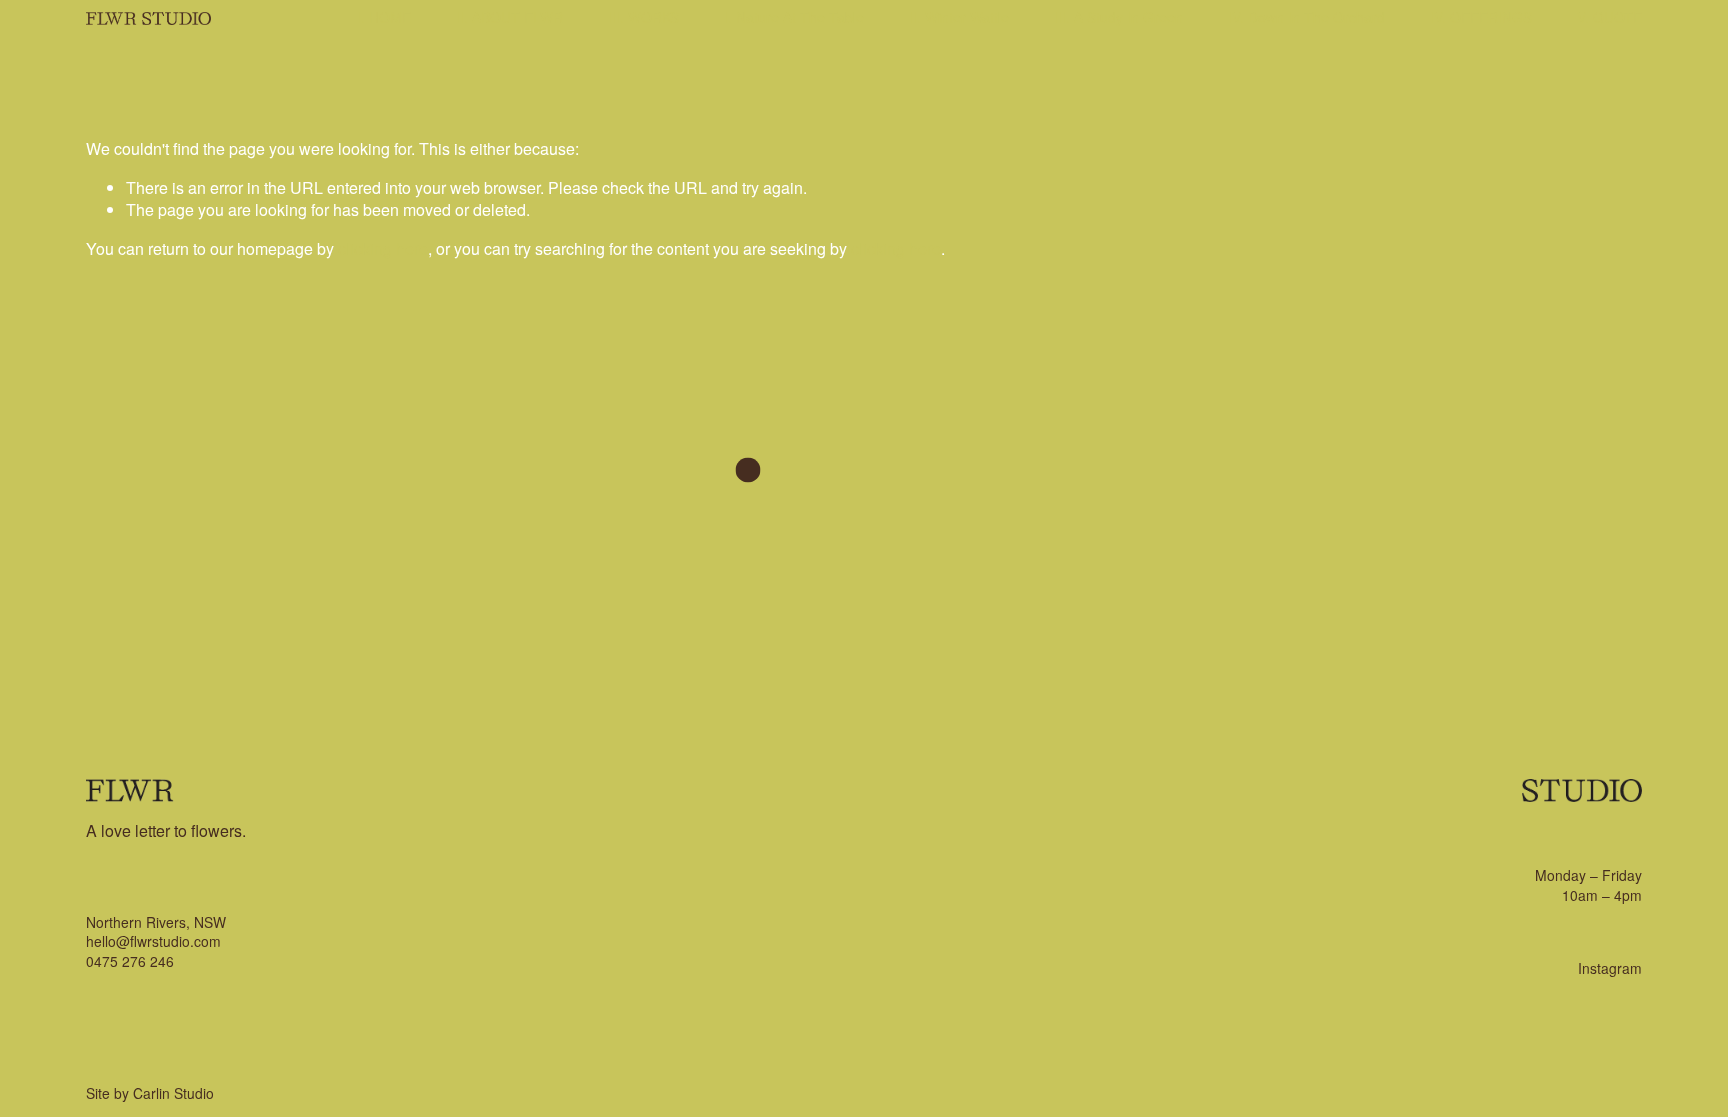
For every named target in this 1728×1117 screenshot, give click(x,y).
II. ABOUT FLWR (509, 17)
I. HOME (384, 17)
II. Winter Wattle (959, 17)
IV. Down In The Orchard (1306, 17)
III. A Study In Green (1118, 17)
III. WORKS (643, 17)
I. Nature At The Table (794, 17)
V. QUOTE (1609, 17)
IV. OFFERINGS (1481, 17)
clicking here (383, 248)
